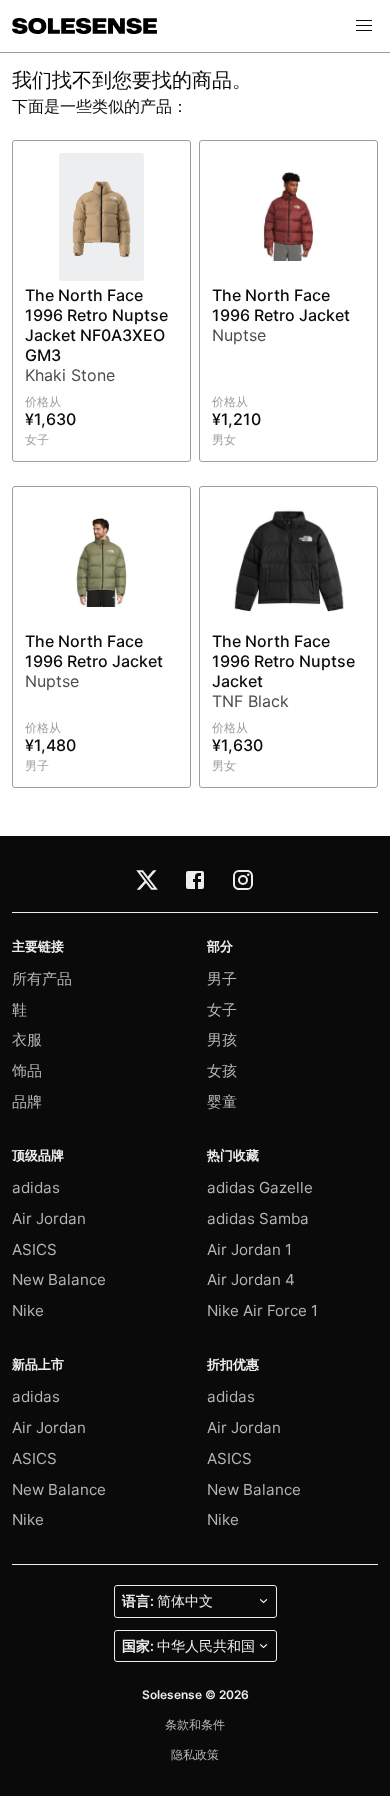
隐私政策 (195, 1754)
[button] (364, 26)
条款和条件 (195, 1724)
